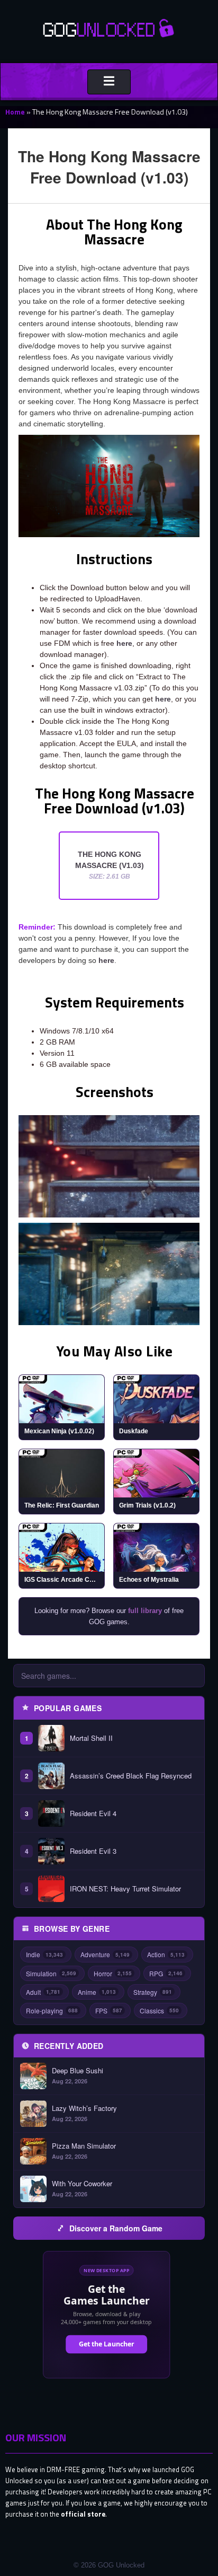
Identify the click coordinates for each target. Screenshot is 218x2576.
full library (145, 1611)
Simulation (51, 1973)
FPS (109, 2010)
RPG (166, 1973)
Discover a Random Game (116, 2228)
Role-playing (52, 2010)
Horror (113, 1973)
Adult (43, 1992)
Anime (97, 1992)
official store (83, 2514)
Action (166, 1954)
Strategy (153, 1992)
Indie (44, 1954)
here (124, 643)
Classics (159, 2010)
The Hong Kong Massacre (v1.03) (110, 865)
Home (15, 112)
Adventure (105, 1954)
